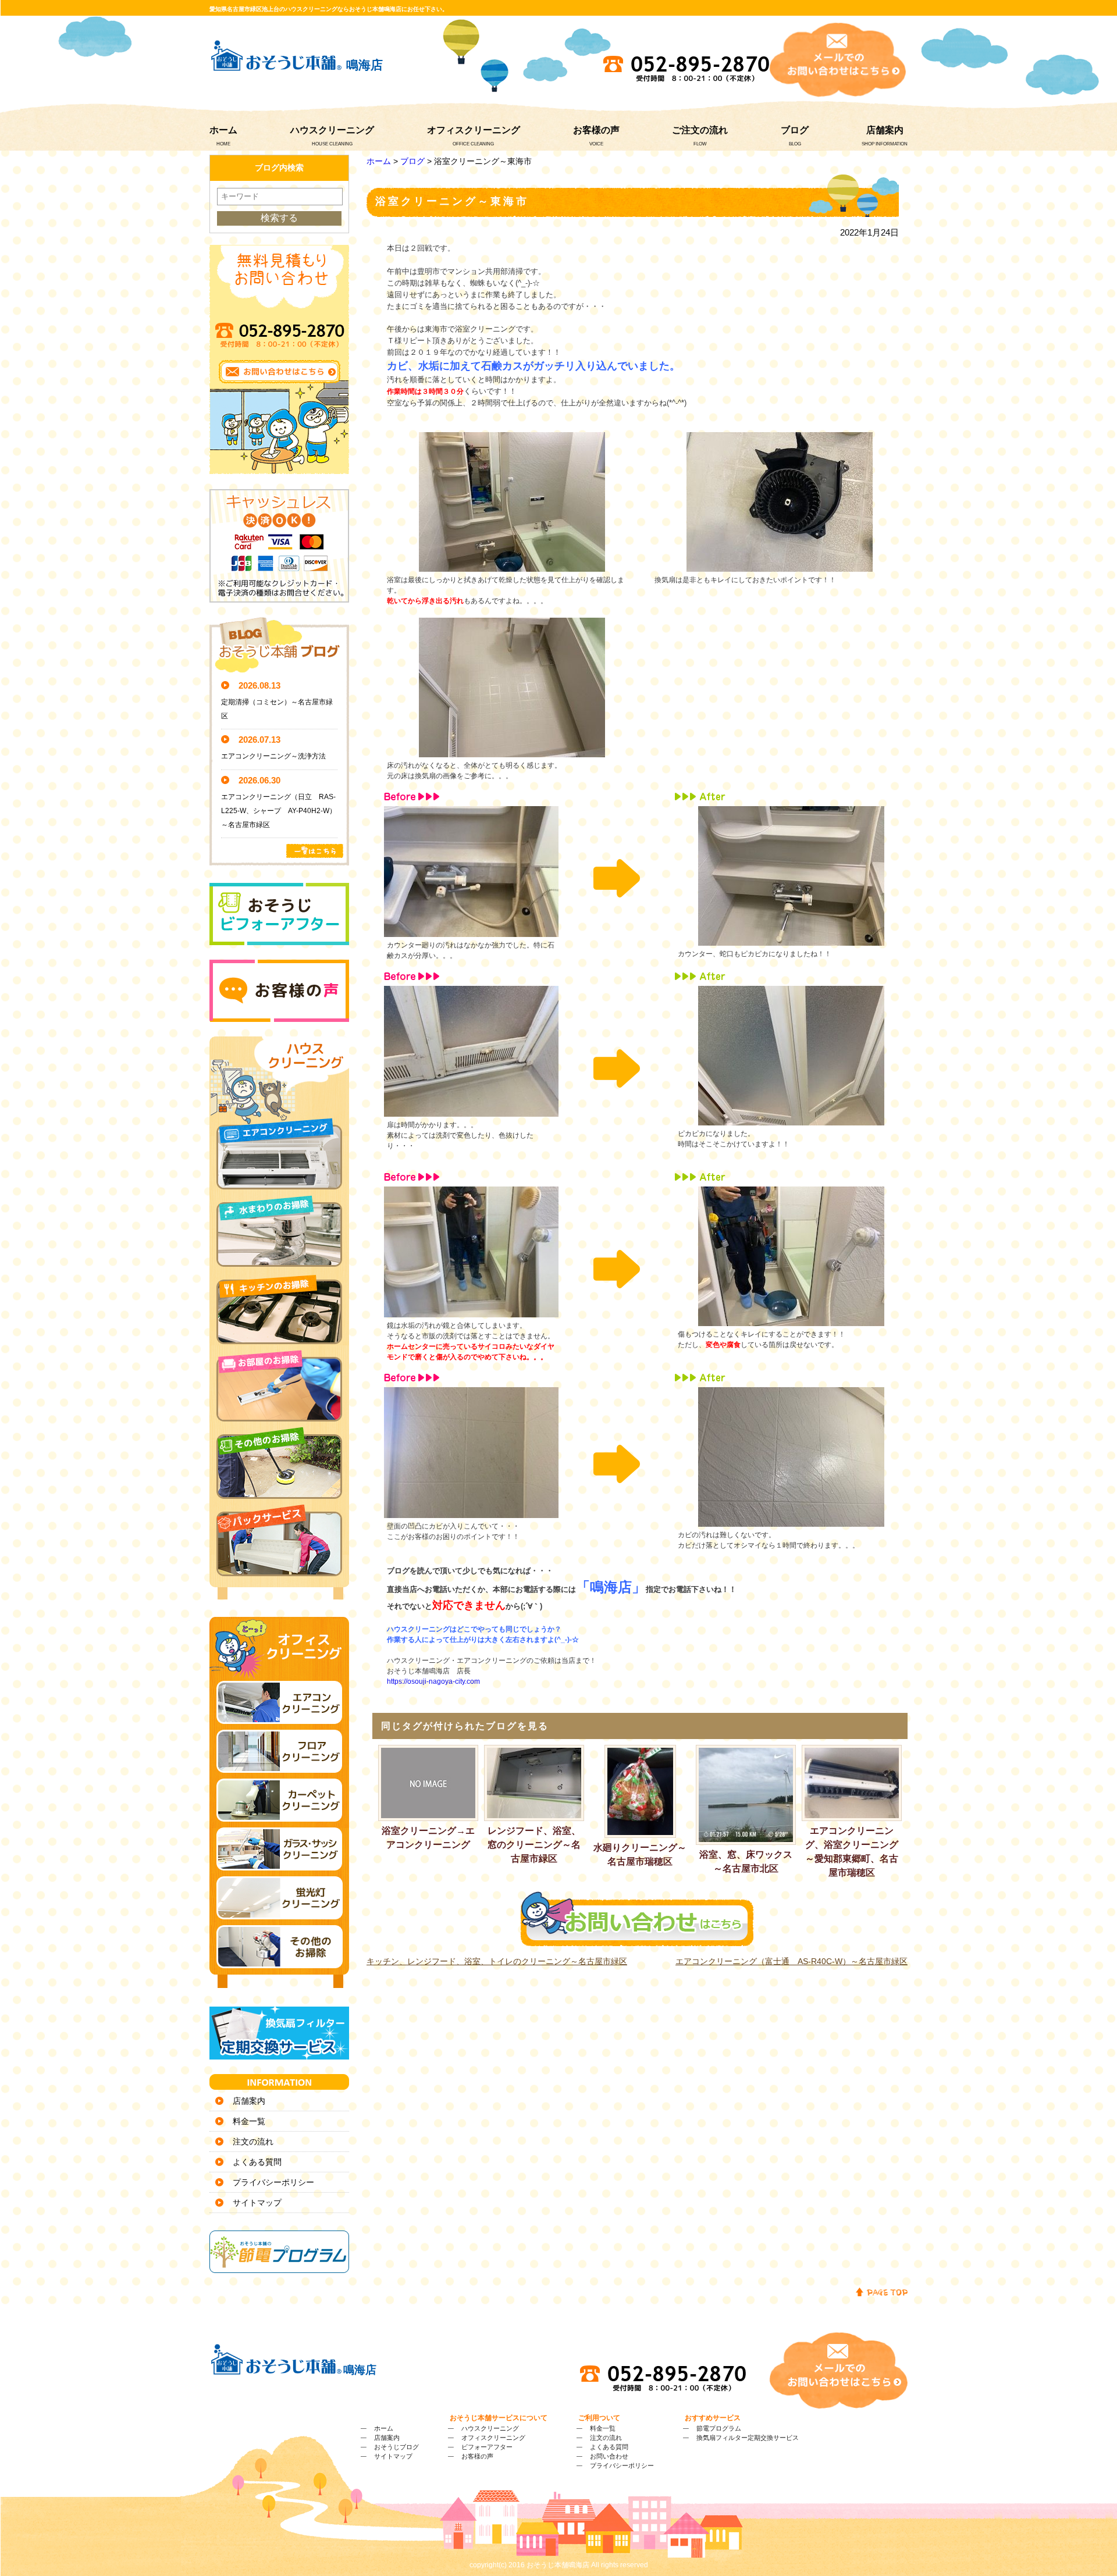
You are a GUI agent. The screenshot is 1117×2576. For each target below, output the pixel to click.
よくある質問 (257, 2162)
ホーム (223, 130)
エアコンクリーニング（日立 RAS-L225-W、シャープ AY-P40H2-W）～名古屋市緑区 (279, 811)
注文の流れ (253, 2142)
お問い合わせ (609, 2456)
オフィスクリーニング (474, 130)
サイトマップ (257, 2203)
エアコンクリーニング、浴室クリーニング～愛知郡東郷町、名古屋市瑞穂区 (852, 1851)
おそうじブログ (396, 2447)
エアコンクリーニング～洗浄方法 (273, 756)
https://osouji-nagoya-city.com (433, 1681)
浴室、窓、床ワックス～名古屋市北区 (746, 1861)
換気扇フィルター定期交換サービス (748, 2438)
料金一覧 (249, 2121)
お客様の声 (596, 130)
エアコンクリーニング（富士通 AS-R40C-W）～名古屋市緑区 (791, 1961)
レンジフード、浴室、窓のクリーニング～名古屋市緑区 (534, 1845)
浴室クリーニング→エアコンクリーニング (428, 1838)
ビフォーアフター (487, 2447)
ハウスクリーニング (332, 130)
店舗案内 (885, 130)
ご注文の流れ (700, 130)
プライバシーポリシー (273, 2182)
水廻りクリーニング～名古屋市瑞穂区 (640, 1854)
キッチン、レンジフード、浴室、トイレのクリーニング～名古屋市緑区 (497, 1961)
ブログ (795, 130)
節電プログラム (719, 2428)
